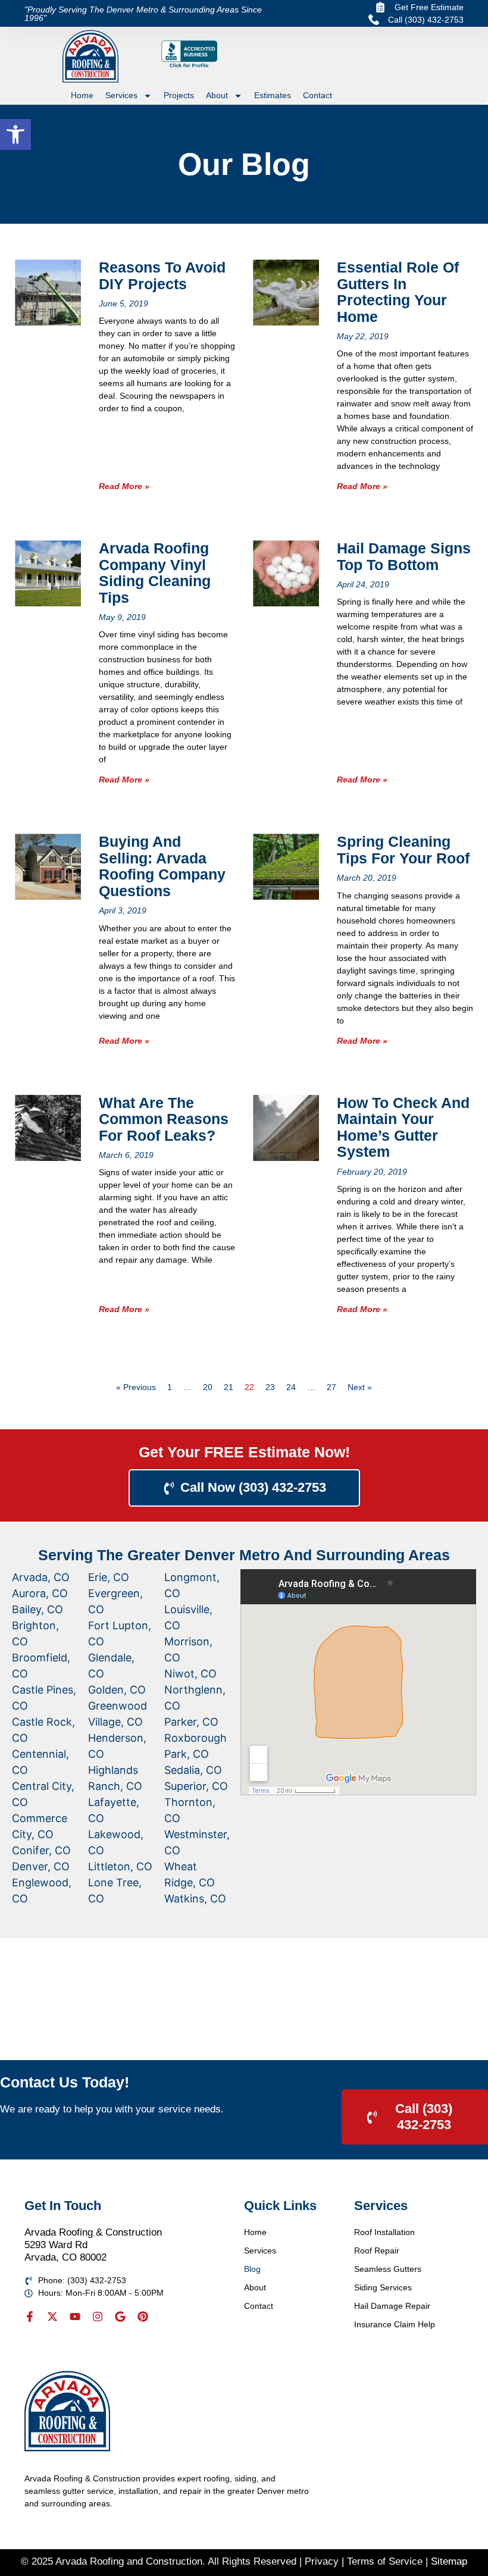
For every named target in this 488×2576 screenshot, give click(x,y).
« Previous (136, 1387)
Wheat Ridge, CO (190, 1874)
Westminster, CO (197, 1842)
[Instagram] (98, 2317)
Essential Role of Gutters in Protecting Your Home (398, 292)
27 (331, 1387)
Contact (317, 95)
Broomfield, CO (41, 1666)
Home (82, 95)
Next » (360, 1387)
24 (291, 1387)
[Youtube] (75, 2317)
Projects (179, 95)
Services (121, 95)
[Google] (120, 2317)
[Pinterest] (143, 2317)
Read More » (124, 486)
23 (270, 1387)
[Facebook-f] (30, 2317)
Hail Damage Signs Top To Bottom (404, 556)
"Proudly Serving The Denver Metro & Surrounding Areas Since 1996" (143, 14)
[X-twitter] (52, 2317)
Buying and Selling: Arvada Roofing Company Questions (162, 866)
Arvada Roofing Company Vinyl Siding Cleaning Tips (155, 573)
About (217, 95)
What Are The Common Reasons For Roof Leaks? (164, 1119)
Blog (252, 2269)
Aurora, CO (40, 1593)
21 (229, 1387)
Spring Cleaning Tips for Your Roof (403, 850)
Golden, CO (117, 1690)
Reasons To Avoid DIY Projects (162, 276)
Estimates (273, 95)
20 (208, 1387)
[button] (15, 134)
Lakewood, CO (116, 1842)
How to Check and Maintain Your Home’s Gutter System (403, 1127)
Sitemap (449, 2561)
